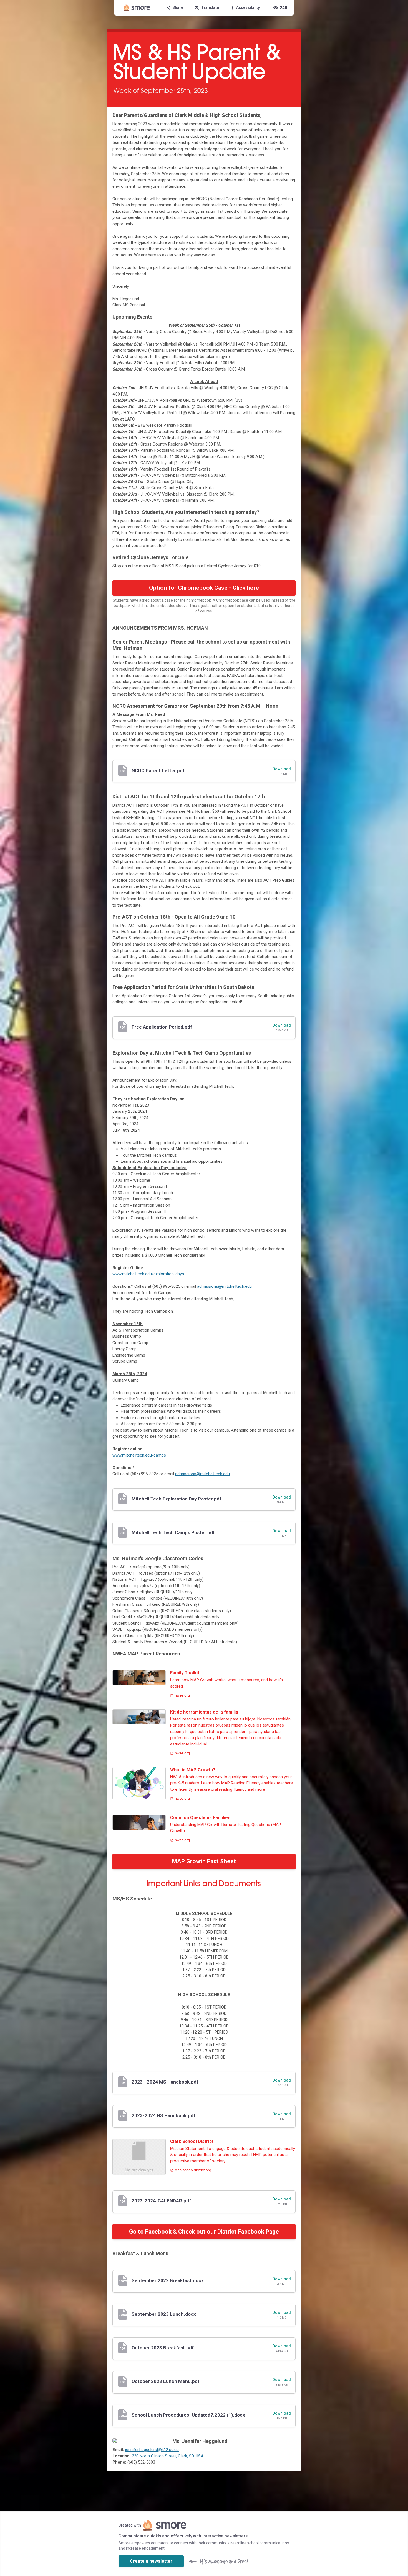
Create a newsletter (151, 2561)
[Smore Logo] (137, 8)
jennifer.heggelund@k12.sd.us (152, 2450)
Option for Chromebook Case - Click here (204, 588)
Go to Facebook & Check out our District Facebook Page (204, 2232)
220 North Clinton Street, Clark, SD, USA (168, 2456)
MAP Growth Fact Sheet (204, 1861)
